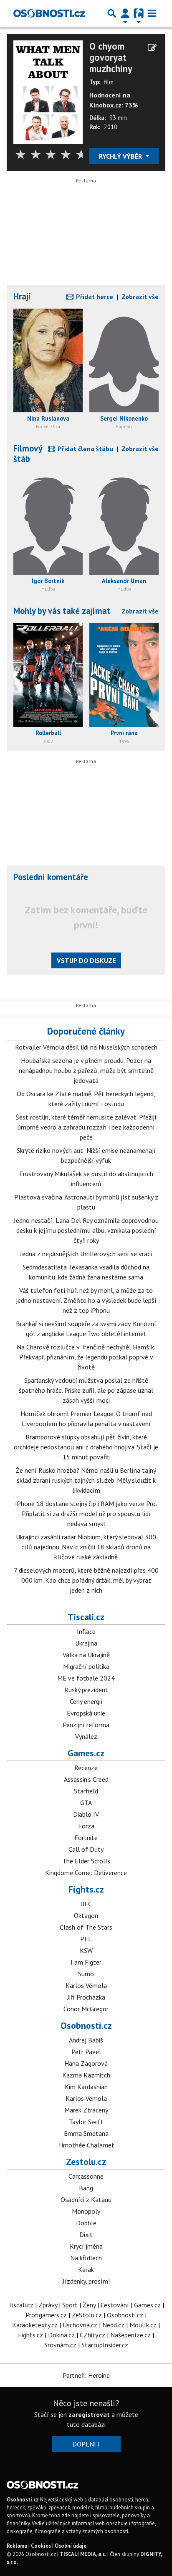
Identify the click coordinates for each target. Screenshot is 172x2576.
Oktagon (86, 1915)
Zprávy (48, 2305)
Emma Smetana (86, 2133)
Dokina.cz (61, 2335)
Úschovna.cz (80, 2325)
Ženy (89, 2305)
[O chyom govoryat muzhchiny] (48, 92)
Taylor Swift (86, 2122)
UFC (86, 1904)
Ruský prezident (86, 1690)
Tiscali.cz (86, 1617)
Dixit (86, 2234)
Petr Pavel (86, 2052)
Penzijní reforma (86, 1725)
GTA (86, 1803)
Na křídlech (86, 2258)
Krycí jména (86, 2246)
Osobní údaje (71, 2546)
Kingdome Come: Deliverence (86, 1873)
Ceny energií (86, 1701)
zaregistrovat (89, 2414)
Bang (86, 2188)
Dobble (86, 2223)
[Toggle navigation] (152, 13)
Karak (86, 2269)
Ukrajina (86, 1643)
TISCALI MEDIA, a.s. (83, 2554)
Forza (86, 1826)
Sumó (86, 1974)
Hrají (22, 296)
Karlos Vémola (86, 1985)
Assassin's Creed (86, 1779)
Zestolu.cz (86, 2162)
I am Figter (86, 1962)
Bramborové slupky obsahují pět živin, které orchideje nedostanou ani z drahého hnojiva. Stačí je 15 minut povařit (86, 1447)
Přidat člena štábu (85, 449)
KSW (86, 1950)
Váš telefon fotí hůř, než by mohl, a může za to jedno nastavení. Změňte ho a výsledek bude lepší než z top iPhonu (86, 1300)
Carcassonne (86, 2176)
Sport (70, 2305)
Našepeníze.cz (130, 2335)
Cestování (115, 2305)
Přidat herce (94, 297)
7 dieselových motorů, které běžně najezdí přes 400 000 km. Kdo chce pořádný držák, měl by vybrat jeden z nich (86, 1580)
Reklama (17, 2546)
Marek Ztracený (86, 2110)
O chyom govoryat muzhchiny (111, 57)
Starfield (86, 1791)
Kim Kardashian (86, 2087)
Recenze (86, 1768)
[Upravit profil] (152, 47)
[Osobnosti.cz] (49, 13)
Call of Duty (86, 1849)
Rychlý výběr (121, 156)
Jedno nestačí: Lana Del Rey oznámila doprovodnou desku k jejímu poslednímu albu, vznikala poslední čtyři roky (86, 1230)
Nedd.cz (113, 2325)
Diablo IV (86, 1814)
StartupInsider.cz (105, 2345)
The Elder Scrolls (86, 1861)
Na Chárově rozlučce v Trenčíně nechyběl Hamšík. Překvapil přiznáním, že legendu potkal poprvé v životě (86, 1357)
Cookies (41, 2546)
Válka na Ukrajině (86, 1655)
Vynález (86, 1736)
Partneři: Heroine (86, 2375)
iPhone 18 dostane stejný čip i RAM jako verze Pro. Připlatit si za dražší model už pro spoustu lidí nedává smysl (86, 1514)
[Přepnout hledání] (112, 13)
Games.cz (86, 1753)
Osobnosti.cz (86, 2025)
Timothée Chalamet (86, 2145)
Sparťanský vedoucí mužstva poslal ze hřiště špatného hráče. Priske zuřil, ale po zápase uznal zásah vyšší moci (86, 1390)
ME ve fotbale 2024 (86, 1678)
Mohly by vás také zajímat (62, 611)
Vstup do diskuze (86, 960)
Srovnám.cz (60, 2345)
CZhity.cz (92, 2335)
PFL (86, 1939)
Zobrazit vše (140, 297)
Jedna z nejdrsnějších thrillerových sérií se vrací (86, 1254)
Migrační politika (86, 1666)
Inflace (86, 1631)
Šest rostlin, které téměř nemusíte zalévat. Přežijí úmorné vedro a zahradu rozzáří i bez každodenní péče (86, 1127)
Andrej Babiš (86, 2040)
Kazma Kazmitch (86, 2075)
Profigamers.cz (46, 2315)
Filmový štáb (28, 454)
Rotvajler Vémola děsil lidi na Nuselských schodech (86, 1047)
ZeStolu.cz (87, 2315)
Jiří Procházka (86, 1997)
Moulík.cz (143, 2325)
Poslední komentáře (51, 877)
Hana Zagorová (86, 2063)
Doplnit (86, 2444)
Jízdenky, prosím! (86, 2281)
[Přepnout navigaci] (125, 13)
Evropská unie (86, 1713)
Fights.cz (86, 1889)
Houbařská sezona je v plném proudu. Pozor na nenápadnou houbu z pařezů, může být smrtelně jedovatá (86, 1070)
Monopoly (86, 2211)
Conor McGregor (86, 2009)
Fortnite (86, 1838)
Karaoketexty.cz (35, 2325)
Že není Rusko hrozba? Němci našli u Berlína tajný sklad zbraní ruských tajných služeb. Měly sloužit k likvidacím (86, 1480)
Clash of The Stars (86, 1927)
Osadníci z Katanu (86, 2199)
